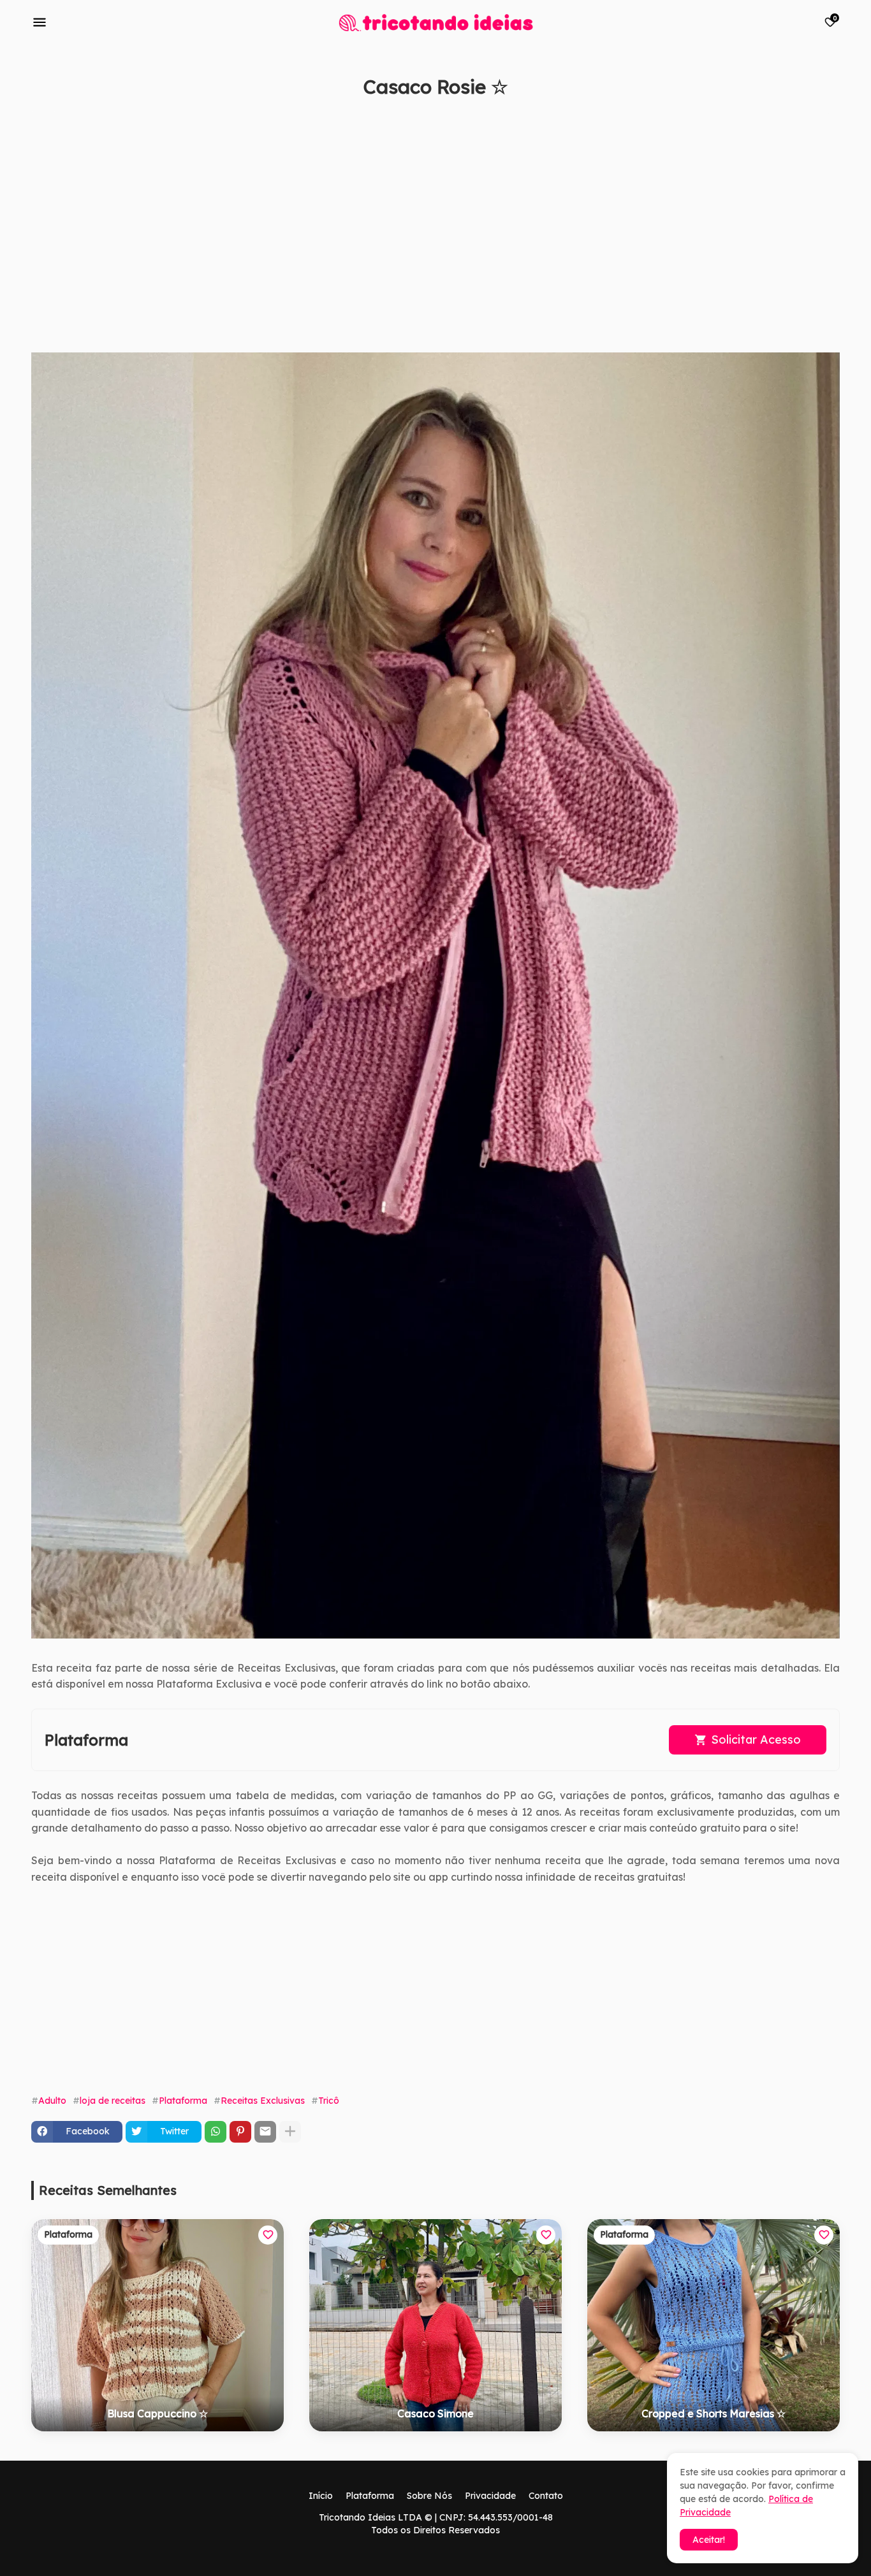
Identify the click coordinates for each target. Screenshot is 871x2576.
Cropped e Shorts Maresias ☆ (714, 2413)
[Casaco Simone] (435, 2325)
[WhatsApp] (216, 2132)
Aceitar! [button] (709, 2540)
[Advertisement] (414, 231)
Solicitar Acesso (756, 1740)
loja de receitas (113, 2101)
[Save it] (833, 117)
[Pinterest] (240, 2132)
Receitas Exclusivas (263, 2101)
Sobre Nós (429, 2496)
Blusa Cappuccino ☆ (157, 2413)
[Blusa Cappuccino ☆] (157, 2325)
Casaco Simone (435, 2413)
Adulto (52, 2101)
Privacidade (490, 2496)
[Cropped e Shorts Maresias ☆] (714, 2325)
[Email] (265, 2132)
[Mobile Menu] (40, 22)
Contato (546, 2496)
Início (321, 2496)
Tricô (329, 2101)
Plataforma (183, 2101)
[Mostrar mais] (290, 2132)
